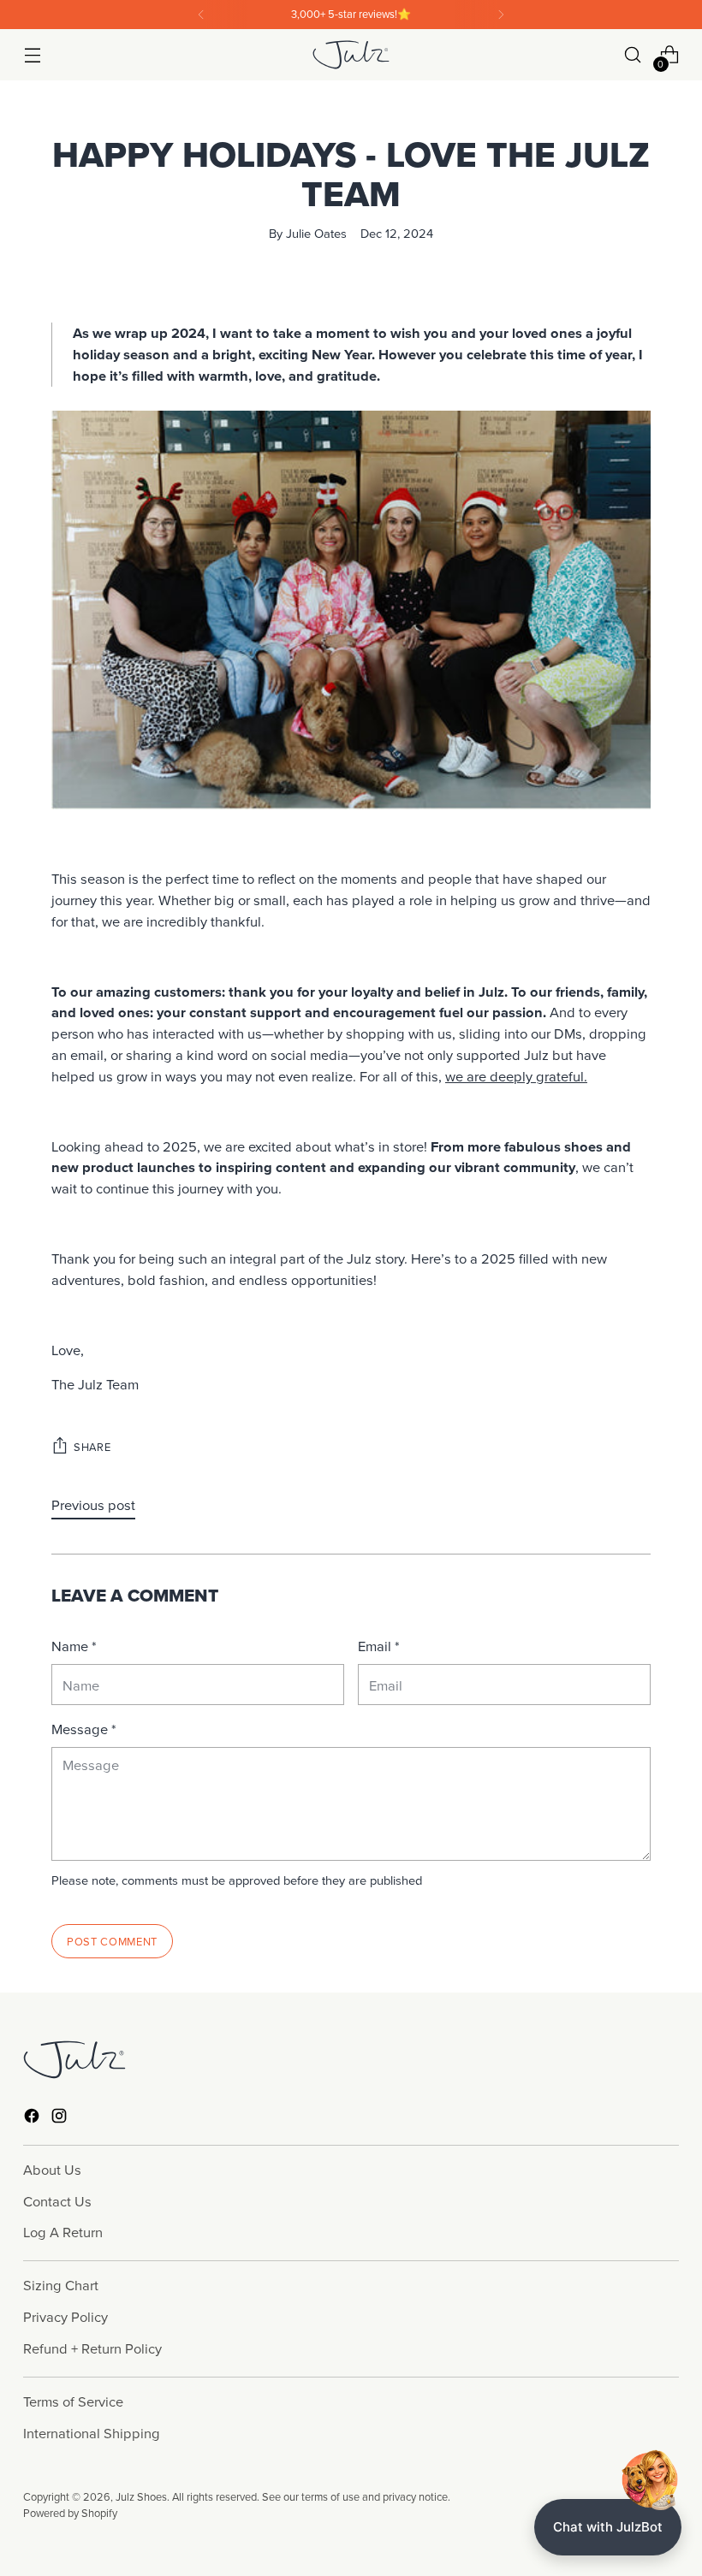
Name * (74, 1646)
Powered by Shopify (70, 2513)
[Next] (501, 15)
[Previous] (201, 15)
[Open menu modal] (32, 55)
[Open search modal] (633, 55)
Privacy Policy (65, 2316)
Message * (84, 1729)
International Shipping (92, 2433)
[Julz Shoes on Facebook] (33, 2119)
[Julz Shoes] (351, 54)
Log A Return (63, 2232)
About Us (52, 2169)
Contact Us (57, 2201)
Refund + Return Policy (92, 2348)
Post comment (112, 1941)
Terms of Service (73, 2401)
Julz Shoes (141, 2496)
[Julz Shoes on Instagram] (61, 2119)
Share (92, 1447)
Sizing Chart (61, 2285)
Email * (379, 1646)
